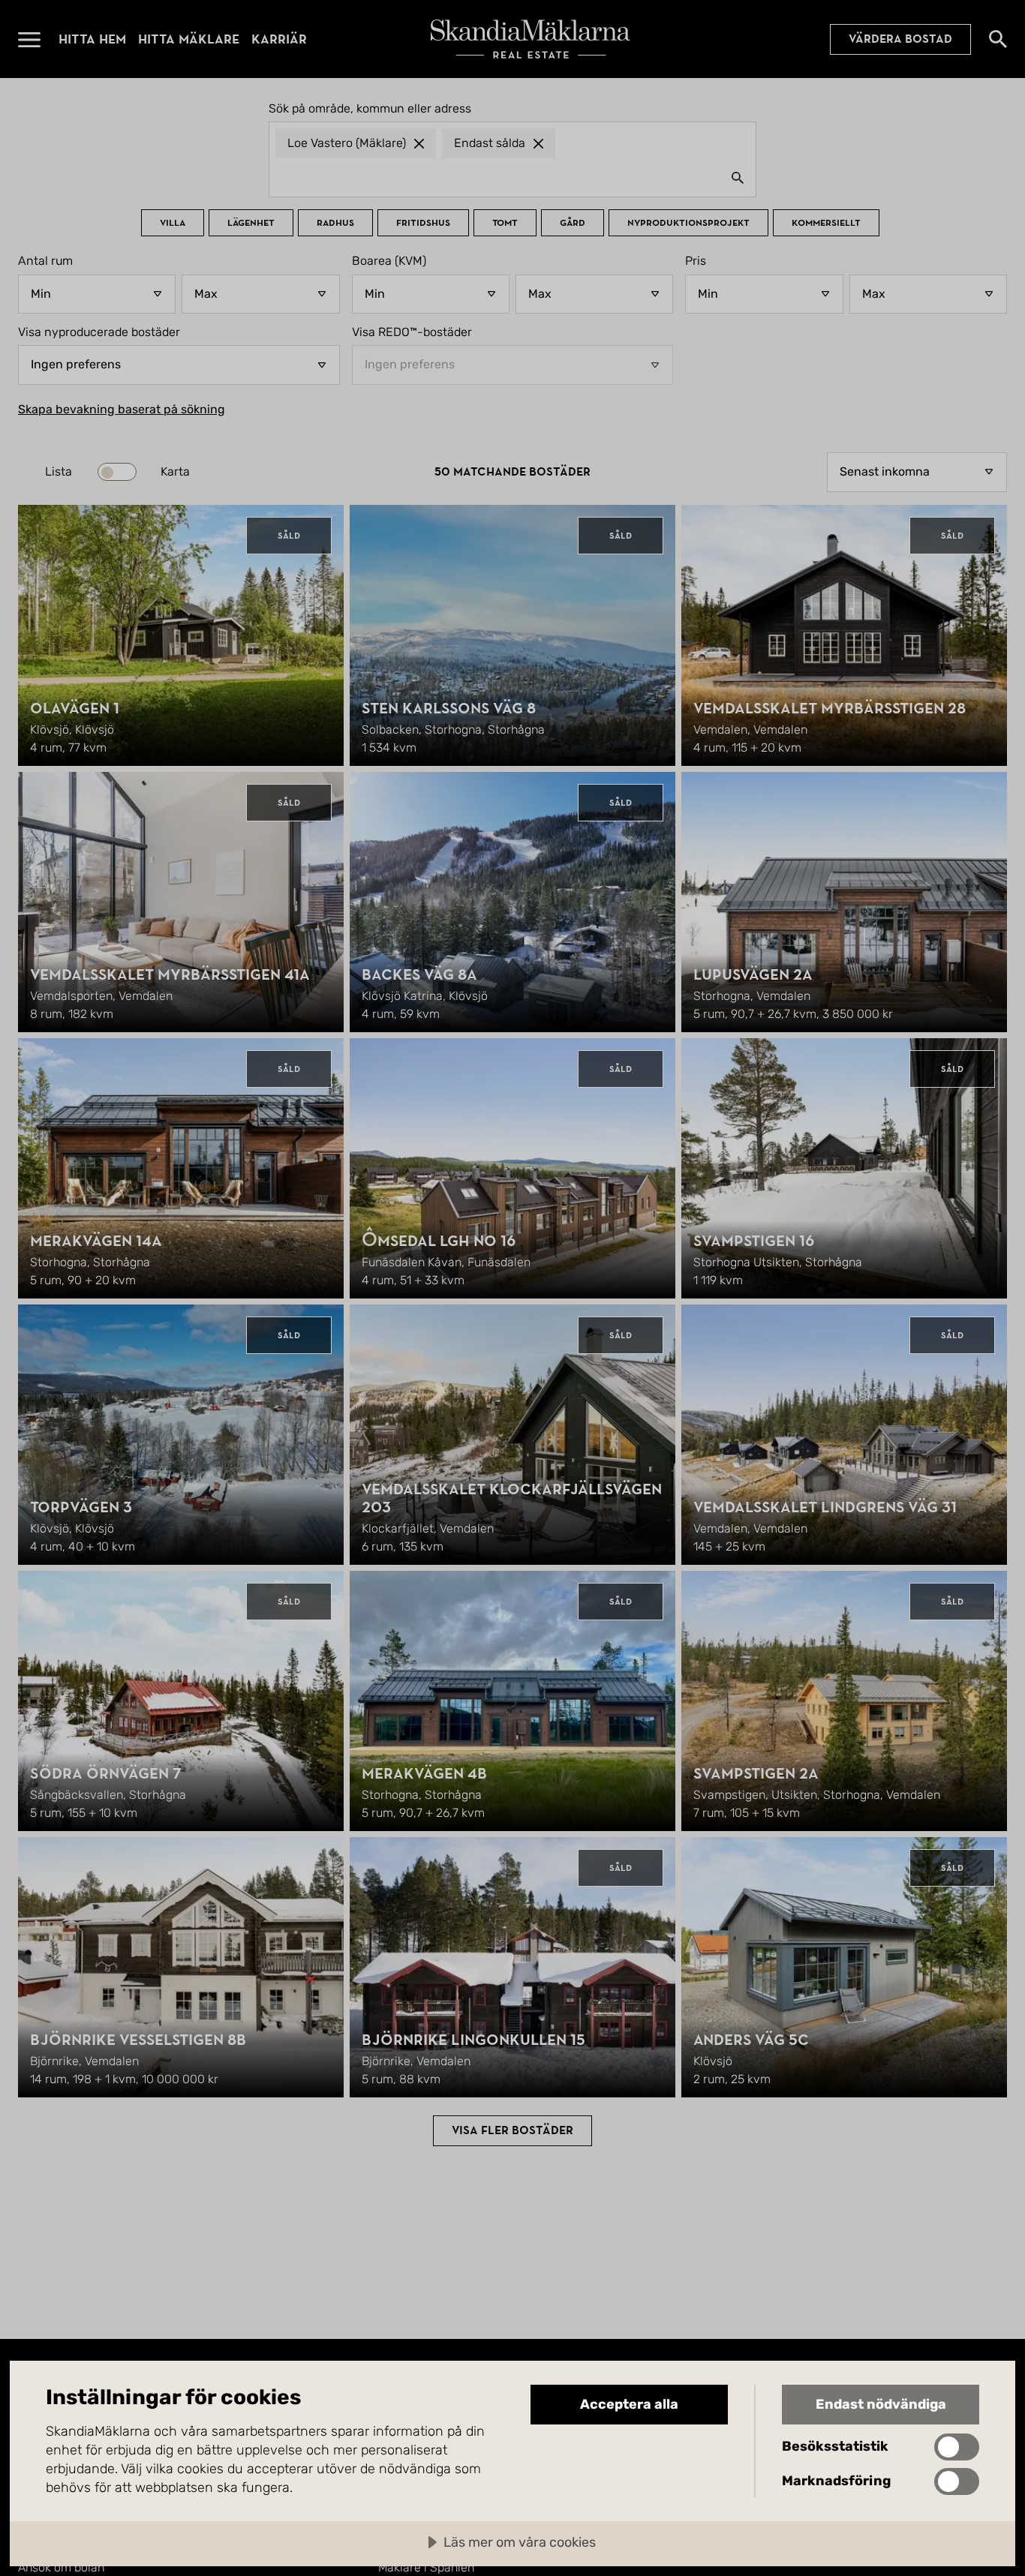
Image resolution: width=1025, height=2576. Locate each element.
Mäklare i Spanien (426, 2567)
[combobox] (512, 177)
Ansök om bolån (61, 2567)
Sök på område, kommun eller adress (370, 109)
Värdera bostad (900, 39)
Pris (696, 261)
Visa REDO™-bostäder (412, 332)
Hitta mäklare (189, 39)
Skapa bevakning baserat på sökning (122, 410)
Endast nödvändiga (881, 2404)
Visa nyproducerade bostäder (99, 332)
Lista (59, 472)
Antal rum (45, 261)
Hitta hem (92, 39)
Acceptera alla (629, 2404)
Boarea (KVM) (389, 261)
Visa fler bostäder (512, 2130)
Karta (175, 472)
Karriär (279, 39)
